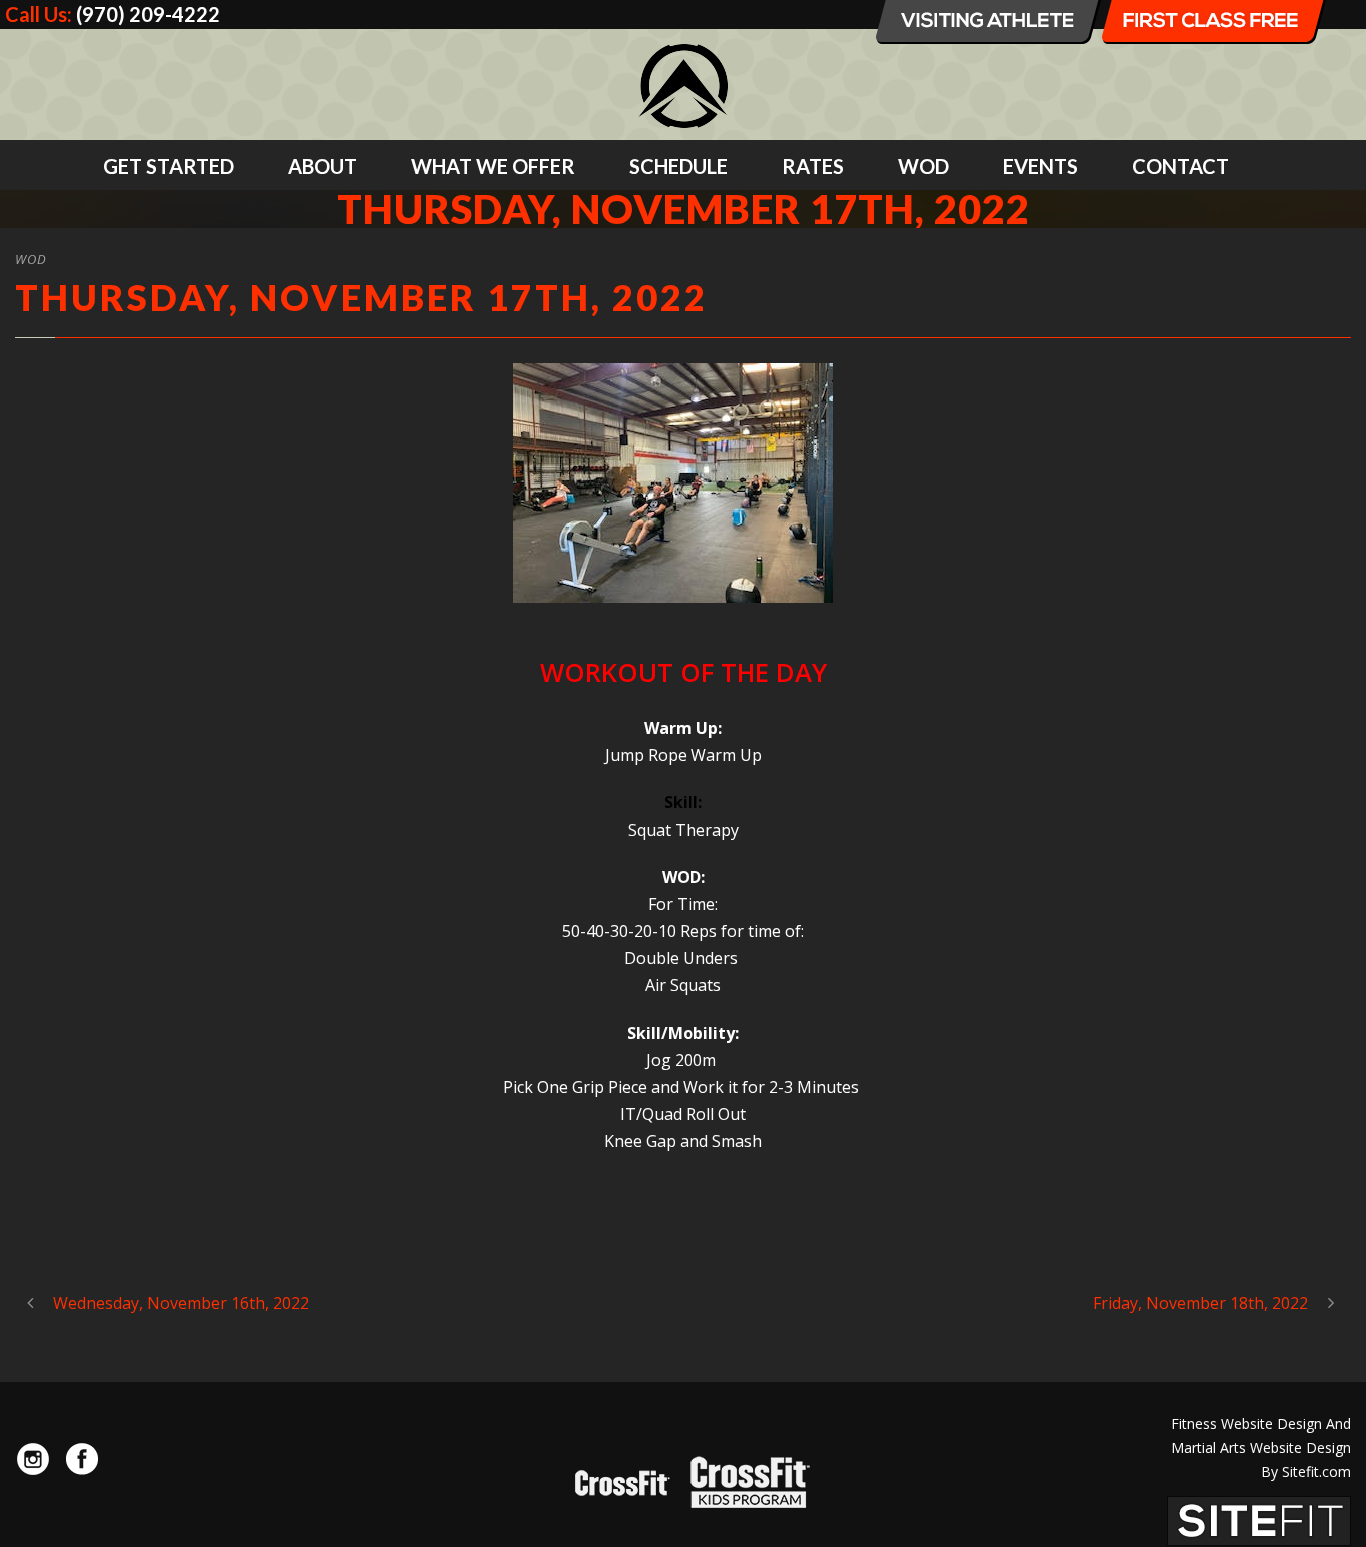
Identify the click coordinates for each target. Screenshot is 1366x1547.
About (322, 166)
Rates (813, 166)
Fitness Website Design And (1261, 1423)
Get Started (168, 166)
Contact (1180, 166)
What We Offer (493, 166)
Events (1040, 166)
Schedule (678, 166)
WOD (923, 166)
